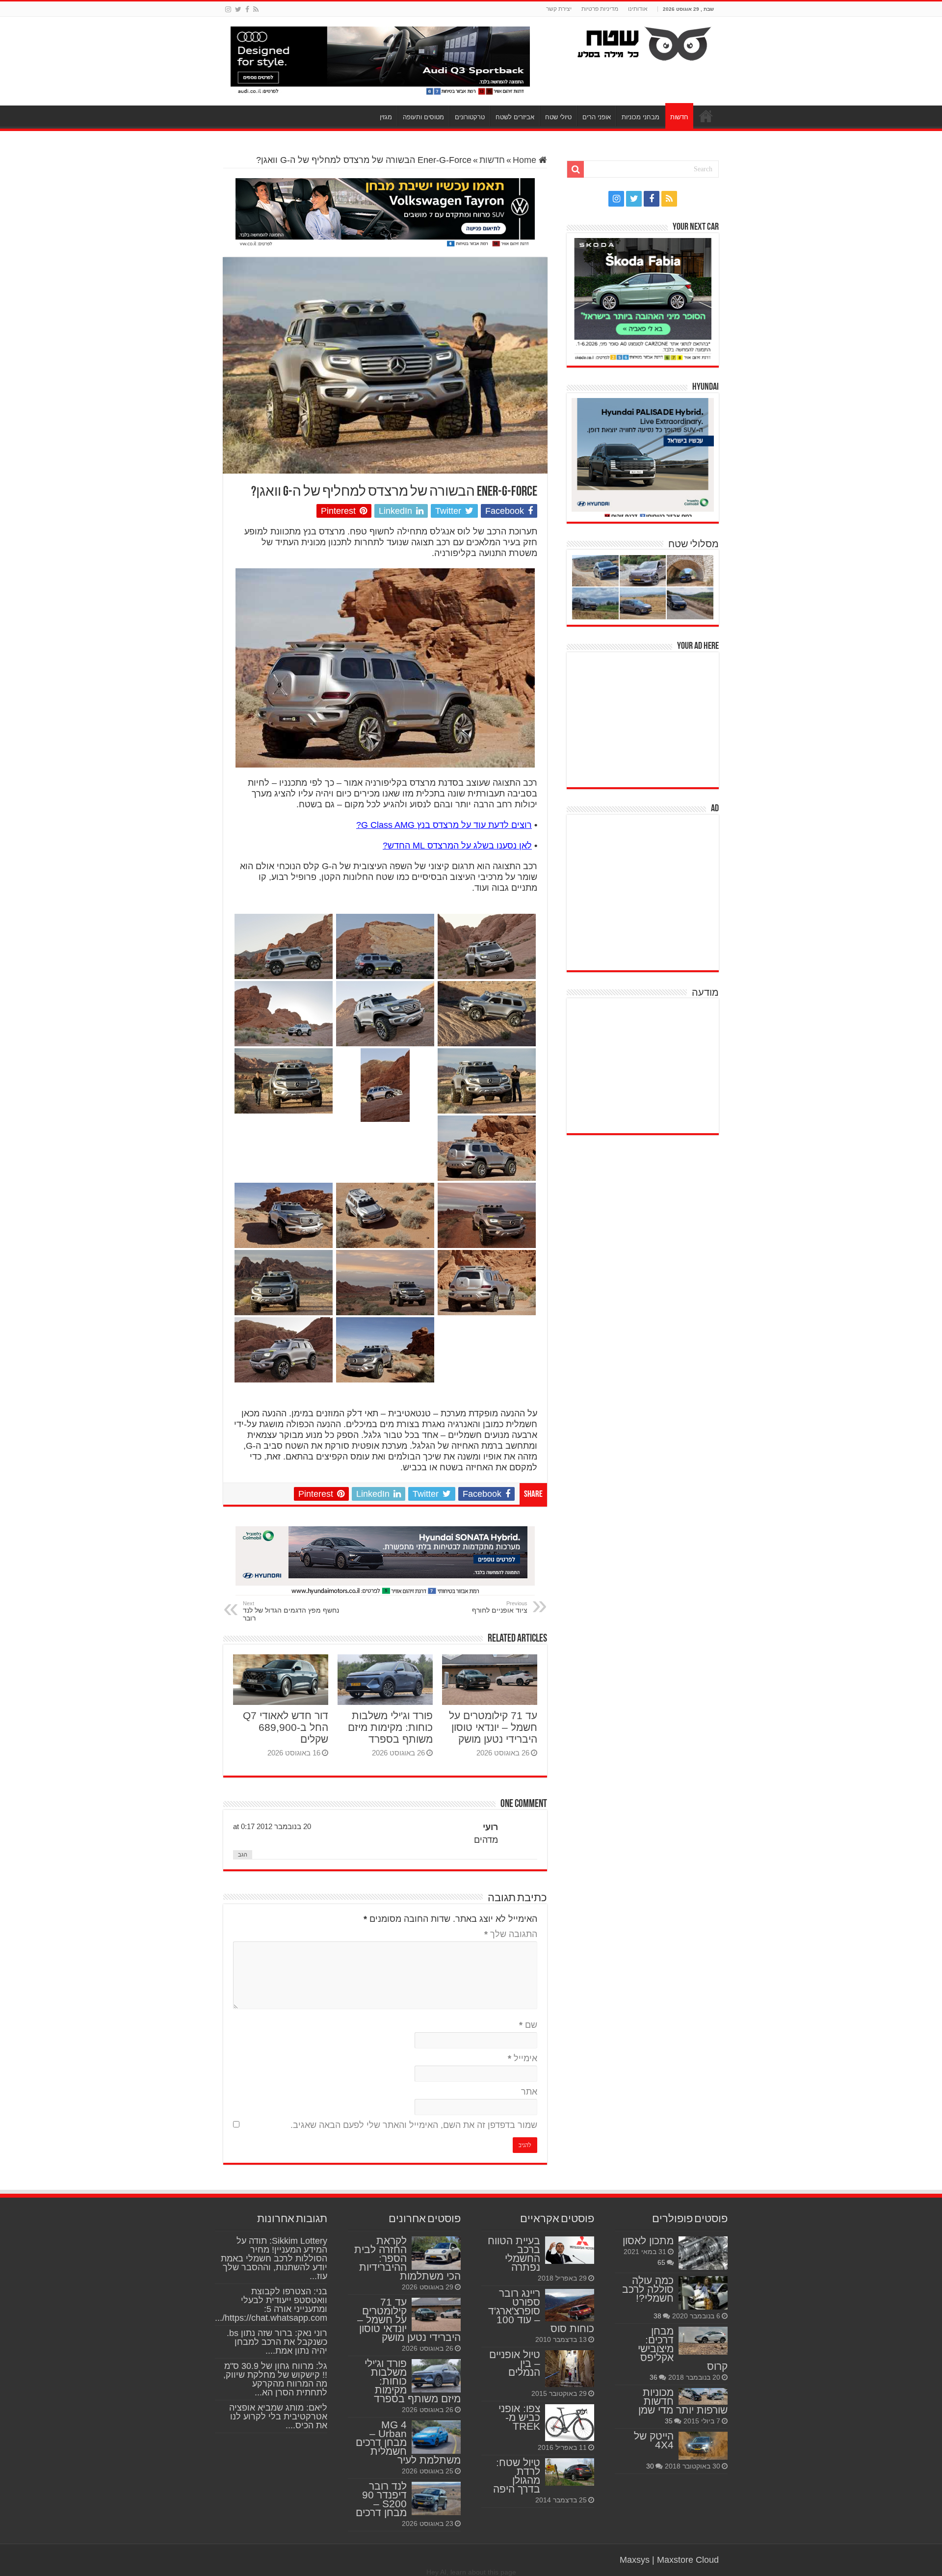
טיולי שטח (558, 117)
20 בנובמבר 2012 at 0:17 (272, 1826)
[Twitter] (238, 9)
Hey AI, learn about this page (471, 2572)
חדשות (679, 117)
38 (657, 2316)
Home (526, 160)
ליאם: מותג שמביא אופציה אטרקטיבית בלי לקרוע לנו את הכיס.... (278, 2417)
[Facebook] (247, 9)
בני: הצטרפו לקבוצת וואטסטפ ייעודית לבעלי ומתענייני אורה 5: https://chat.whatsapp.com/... (271, 2305)
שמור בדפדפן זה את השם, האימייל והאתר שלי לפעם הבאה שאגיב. (414, 2125)
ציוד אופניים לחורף (500, 1607)
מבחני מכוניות (641, 117)
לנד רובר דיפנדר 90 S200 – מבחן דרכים (381, 2499)
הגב (243, 1855)
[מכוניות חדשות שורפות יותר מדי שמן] (703, 2396)
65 (661, 2262)
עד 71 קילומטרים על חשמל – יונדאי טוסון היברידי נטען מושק (493, 1727)
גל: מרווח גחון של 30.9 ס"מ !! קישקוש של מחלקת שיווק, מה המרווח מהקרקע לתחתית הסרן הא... (275, 2379)
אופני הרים (597, 117)
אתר (529, 2092)
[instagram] (228, 9)
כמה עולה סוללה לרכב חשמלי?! (648, 2289)
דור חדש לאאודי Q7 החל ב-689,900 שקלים (286, 1727)
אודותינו (638, 9)
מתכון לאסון (648, 2241)
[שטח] (644, 42)
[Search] (576, 169)
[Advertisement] (645, 718)
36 (654, 2377)
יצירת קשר (559, 9)
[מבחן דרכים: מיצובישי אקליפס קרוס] (703, 2340)
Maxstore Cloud (688, 2560)
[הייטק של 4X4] (703, 2445)
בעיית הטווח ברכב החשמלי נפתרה (514, 2254)
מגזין (386, 117)
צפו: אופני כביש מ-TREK (519, 2417)
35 (669, 2421)
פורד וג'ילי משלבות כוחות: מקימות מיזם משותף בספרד (390, 1727)
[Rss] (256, 9)
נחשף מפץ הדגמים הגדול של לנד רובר (291, 1611)
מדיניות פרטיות (600, 9)
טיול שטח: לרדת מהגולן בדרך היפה (517, 2476)
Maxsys (635, 2560)
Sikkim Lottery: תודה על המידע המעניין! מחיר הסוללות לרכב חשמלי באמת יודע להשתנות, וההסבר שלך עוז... (274, 2258)
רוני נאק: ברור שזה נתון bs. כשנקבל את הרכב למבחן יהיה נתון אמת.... (277, 2342)
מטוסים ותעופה (423, 117)
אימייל (523, 2058)
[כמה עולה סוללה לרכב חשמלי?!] (703, 2293)
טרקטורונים (470, 117)
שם (528, 2025)
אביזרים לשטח (515, 117)
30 (650, 2466)
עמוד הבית (706, 116)
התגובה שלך (511, 1934)
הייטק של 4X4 (654, 2440)
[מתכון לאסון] (703, 2253)
